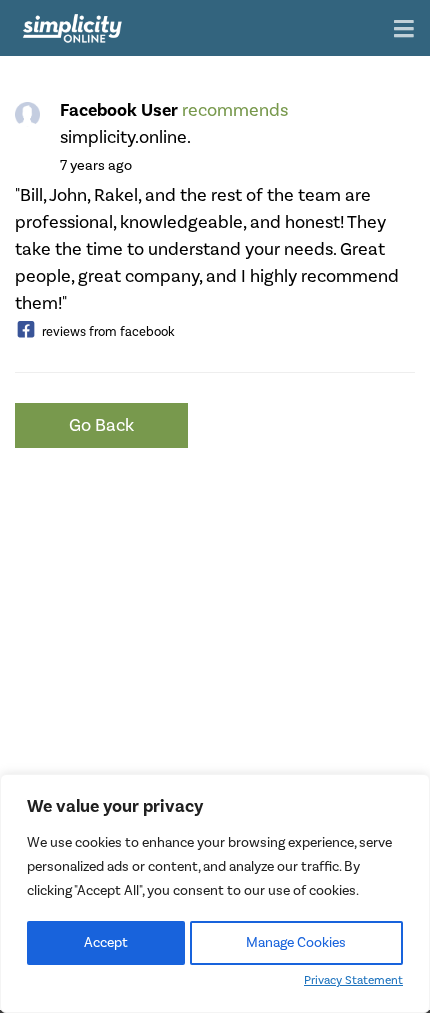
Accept (106, 943)
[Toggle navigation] (404, 30)
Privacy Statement (353, 980)
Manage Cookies (296, 943)
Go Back (101, 425)
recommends (235, 110)
